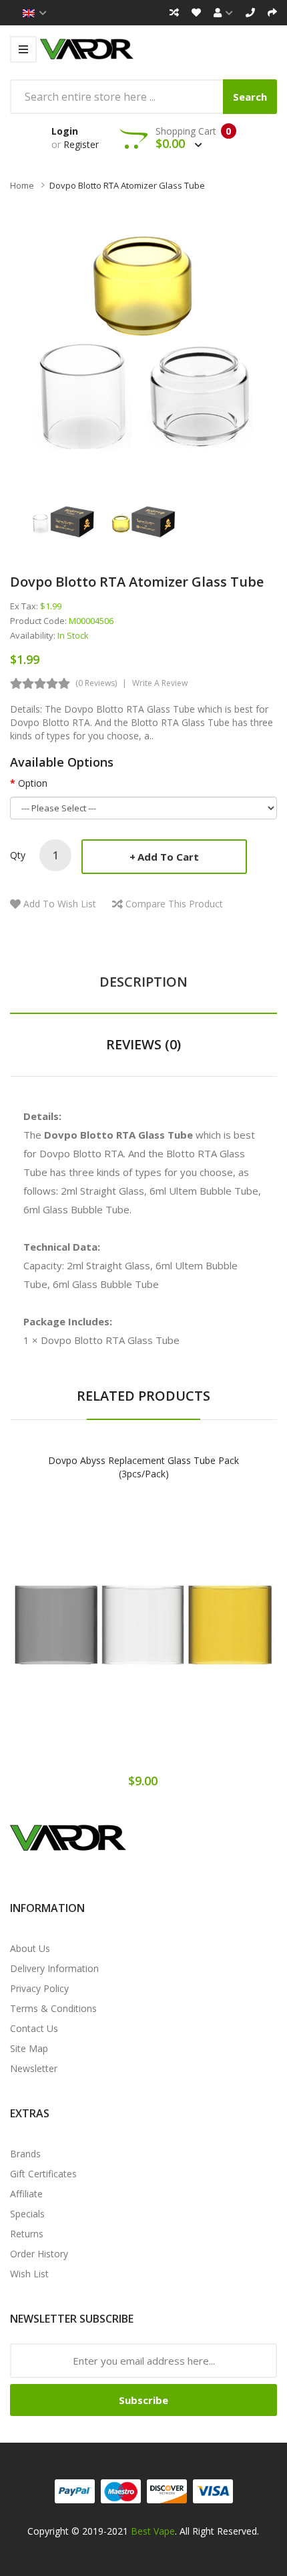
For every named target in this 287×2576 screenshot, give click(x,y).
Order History (39, 2254)
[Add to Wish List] (143, 1638)
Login (65, 131)
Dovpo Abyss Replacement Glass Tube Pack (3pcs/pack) (143, 1467)
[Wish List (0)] (196, 13)
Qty (18, 855)
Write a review (160, 683)
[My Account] (223, 13)
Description (143, 982)
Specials (27, 2214)
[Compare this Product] (191, 1638)
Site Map (29, 2048)
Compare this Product (174, 904)
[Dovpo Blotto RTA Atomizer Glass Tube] (63, 521)
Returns (27, 2234)
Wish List (29, 2274)
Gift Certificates (43, 2174)
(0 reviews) (96, 683)
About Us (30, 1948)
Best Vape (153, 2531)
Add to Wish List (60, 904)
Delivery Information (54, 1968)
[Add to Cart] (97, 1638)
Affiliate (26, 2194)
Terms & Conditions (53, 2008)
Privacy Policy (39, 1988)
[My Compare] (174, 13)
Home (22, 185)
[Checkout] (272, 13)
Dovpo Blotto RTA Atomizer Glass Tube (127, 185)
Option (33, 783)
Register (81, 144)
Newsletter (34, 2068)
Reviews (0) (143, 1044)
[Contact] (250, 13)
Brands (25, 2154)
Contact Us (34, 2028)
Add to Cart (168, 857)
